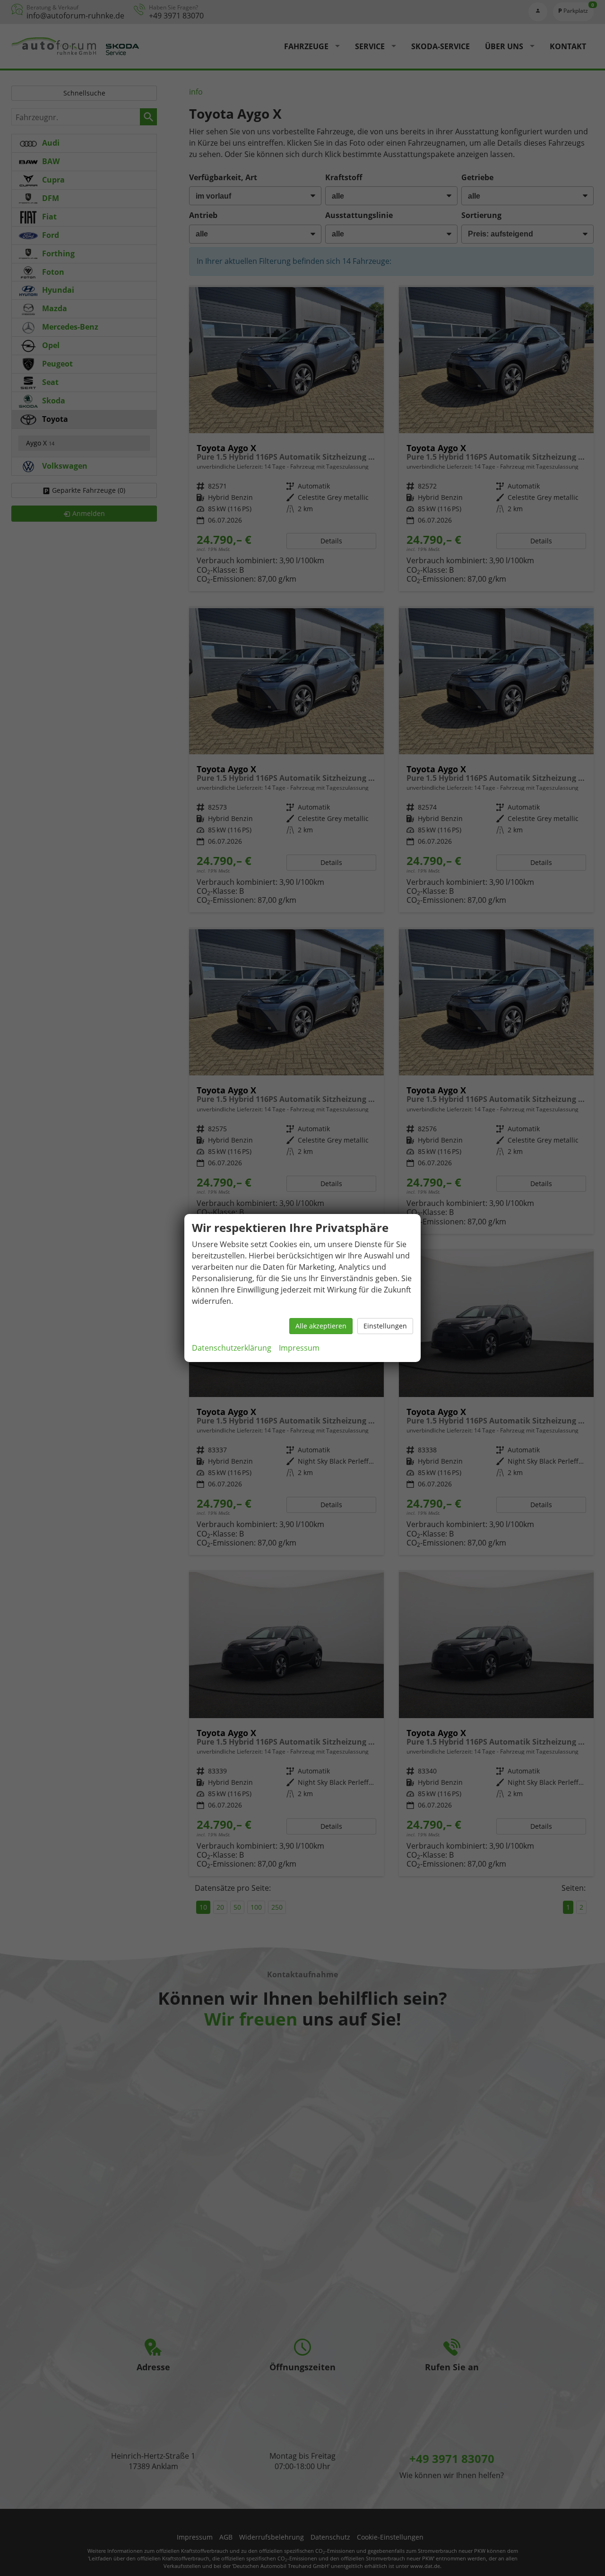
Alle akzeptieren (321, 1326)
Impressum (299, 1348)
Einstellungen (385, 1326)
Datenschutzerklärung (232, 1348)
